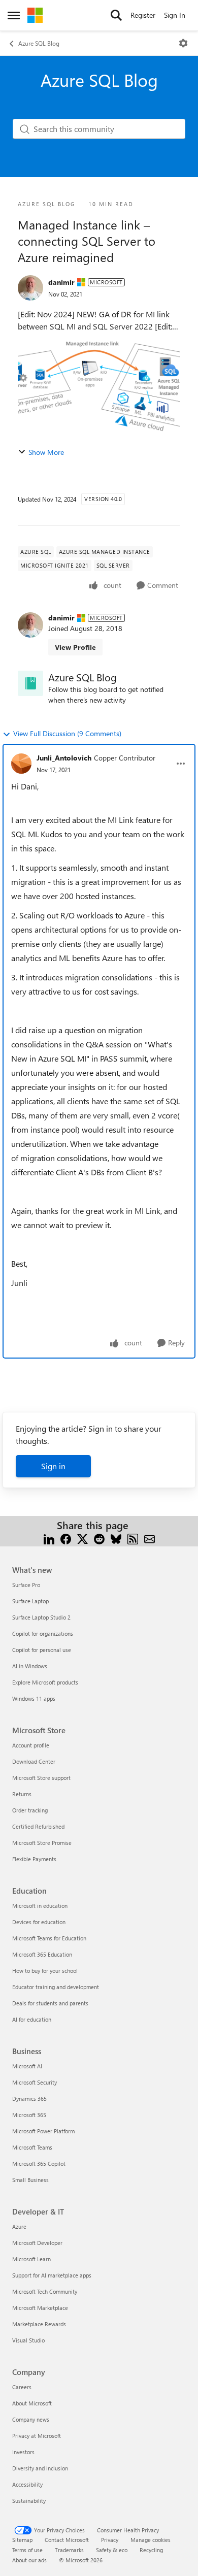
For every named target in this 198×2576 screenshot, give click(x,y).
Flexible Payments (34, 1859)
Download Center (34, 1761)
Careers (22, 2387)
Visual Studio (28, 2340)
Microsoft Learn (31, 2259)
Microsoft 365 (29, 2115)
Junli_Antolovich (64, 758)
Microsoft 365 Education (42, 1954)
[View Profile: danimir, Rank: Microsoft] (30, 288)
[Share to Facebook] (66, 1538)
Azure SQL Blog (39, 43)
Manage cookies (151, 2540)
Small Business (30, 2180)
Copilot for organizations (43, 1633)
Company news (31, 2419)
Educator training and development (56, 1987)
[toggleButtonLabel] (183, 43)
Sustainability (29, 2501)
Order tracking (30, 1810)
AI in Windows (30, 1666)
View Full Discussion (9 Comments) (67, 733)
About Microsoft (32, 2403)
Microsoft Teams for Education (49, 1938)
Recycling (151, 2550)
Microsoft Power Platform (43, 2131)
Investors (23, 2452)
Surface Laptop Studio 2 (41, 1617)
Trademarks (69, 2550)
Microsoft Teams (32, 2147)
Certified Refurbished (38, 1826)
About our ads (29, 2560)
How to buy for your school (45, 1971)
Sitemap (22, 2540)
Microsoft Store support (41, 1778)
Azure (19, 2226)
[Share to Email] (150, 1538)
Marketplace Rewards (39, 2324)
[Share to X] (82, 1538)
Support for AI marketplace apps (52, 2275)
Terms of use (27, 2550)
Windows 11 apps (34, 1698)
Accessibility (27, 2484)
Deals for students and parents (50, 2003)
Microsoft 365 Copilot (39, 2164)
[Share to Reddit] (99, 1538)
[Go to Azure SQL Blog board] (30, 683)
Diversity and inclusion (40, 2468)
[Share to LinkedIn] (49, 1538)
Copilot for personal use (42, 1650)
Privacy (110, 2540)
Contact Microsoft (67, 2540)
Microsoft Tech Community (45, 2291)
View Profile (75, 647)
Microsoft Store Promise (42, 1843)
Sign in (53, 1466)
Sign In (175, 15)
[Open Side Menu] (14, 15)
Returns (22, 1794)
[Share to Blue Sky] (116, 1538)
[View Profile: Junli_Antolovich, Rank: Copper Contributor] (21, 764)
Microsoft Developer (37, 2243)
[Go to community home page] (35, 15)
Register (143, 15)
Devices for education (39, 1922)
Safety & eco (112, 2550)
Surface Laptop (30, 1601)
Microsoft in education (40, 1906)
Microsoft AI (27, 2066)
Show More (46, 452)
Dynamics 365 (29, 2099)
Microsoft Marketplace (40, 2308)
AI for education (32, 2019)
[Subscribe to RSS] (133, 1538)
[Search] (116, 15)
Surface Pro (26, 1585)
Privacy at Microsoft (37, 2436)
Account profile (31, 1745)
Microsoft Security (35, 2082)
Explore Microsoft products (45, 1682)
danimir (61, 282)
